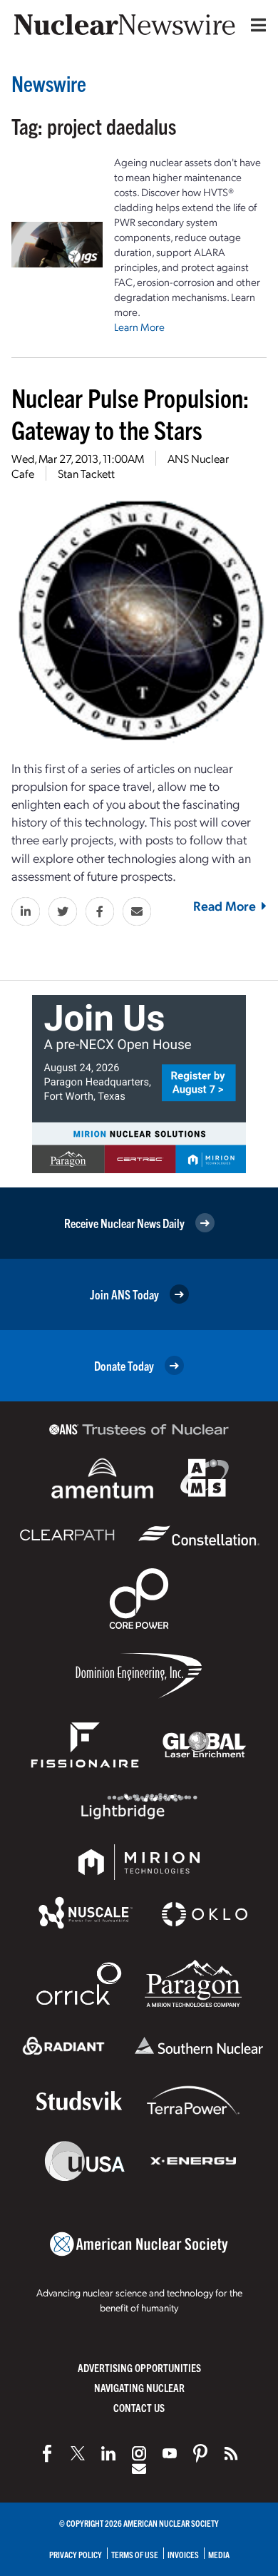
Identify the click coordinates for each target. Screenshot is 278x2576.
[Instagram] (139, 2453)
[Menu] (255, 25)
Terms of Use (135, 2554)
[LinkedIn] (108, 2453)
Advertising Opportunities (139, 2367)
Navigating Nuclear (139, 2387)
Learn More (139, 327)
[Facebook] (47, 2453)
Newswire (49, 83)
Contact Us (139, 2407)
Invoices (183, 2554)
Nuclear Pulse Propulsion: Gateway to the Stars (130, 413)
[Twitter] (78, 2453)
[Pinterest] (200, 2453)
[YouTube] (170, 2453)
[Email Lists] (139, 2469)
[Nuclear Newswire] (231, 2453)
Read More (225, 905)
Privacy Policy (76, 2554)
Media (219, 2554)
